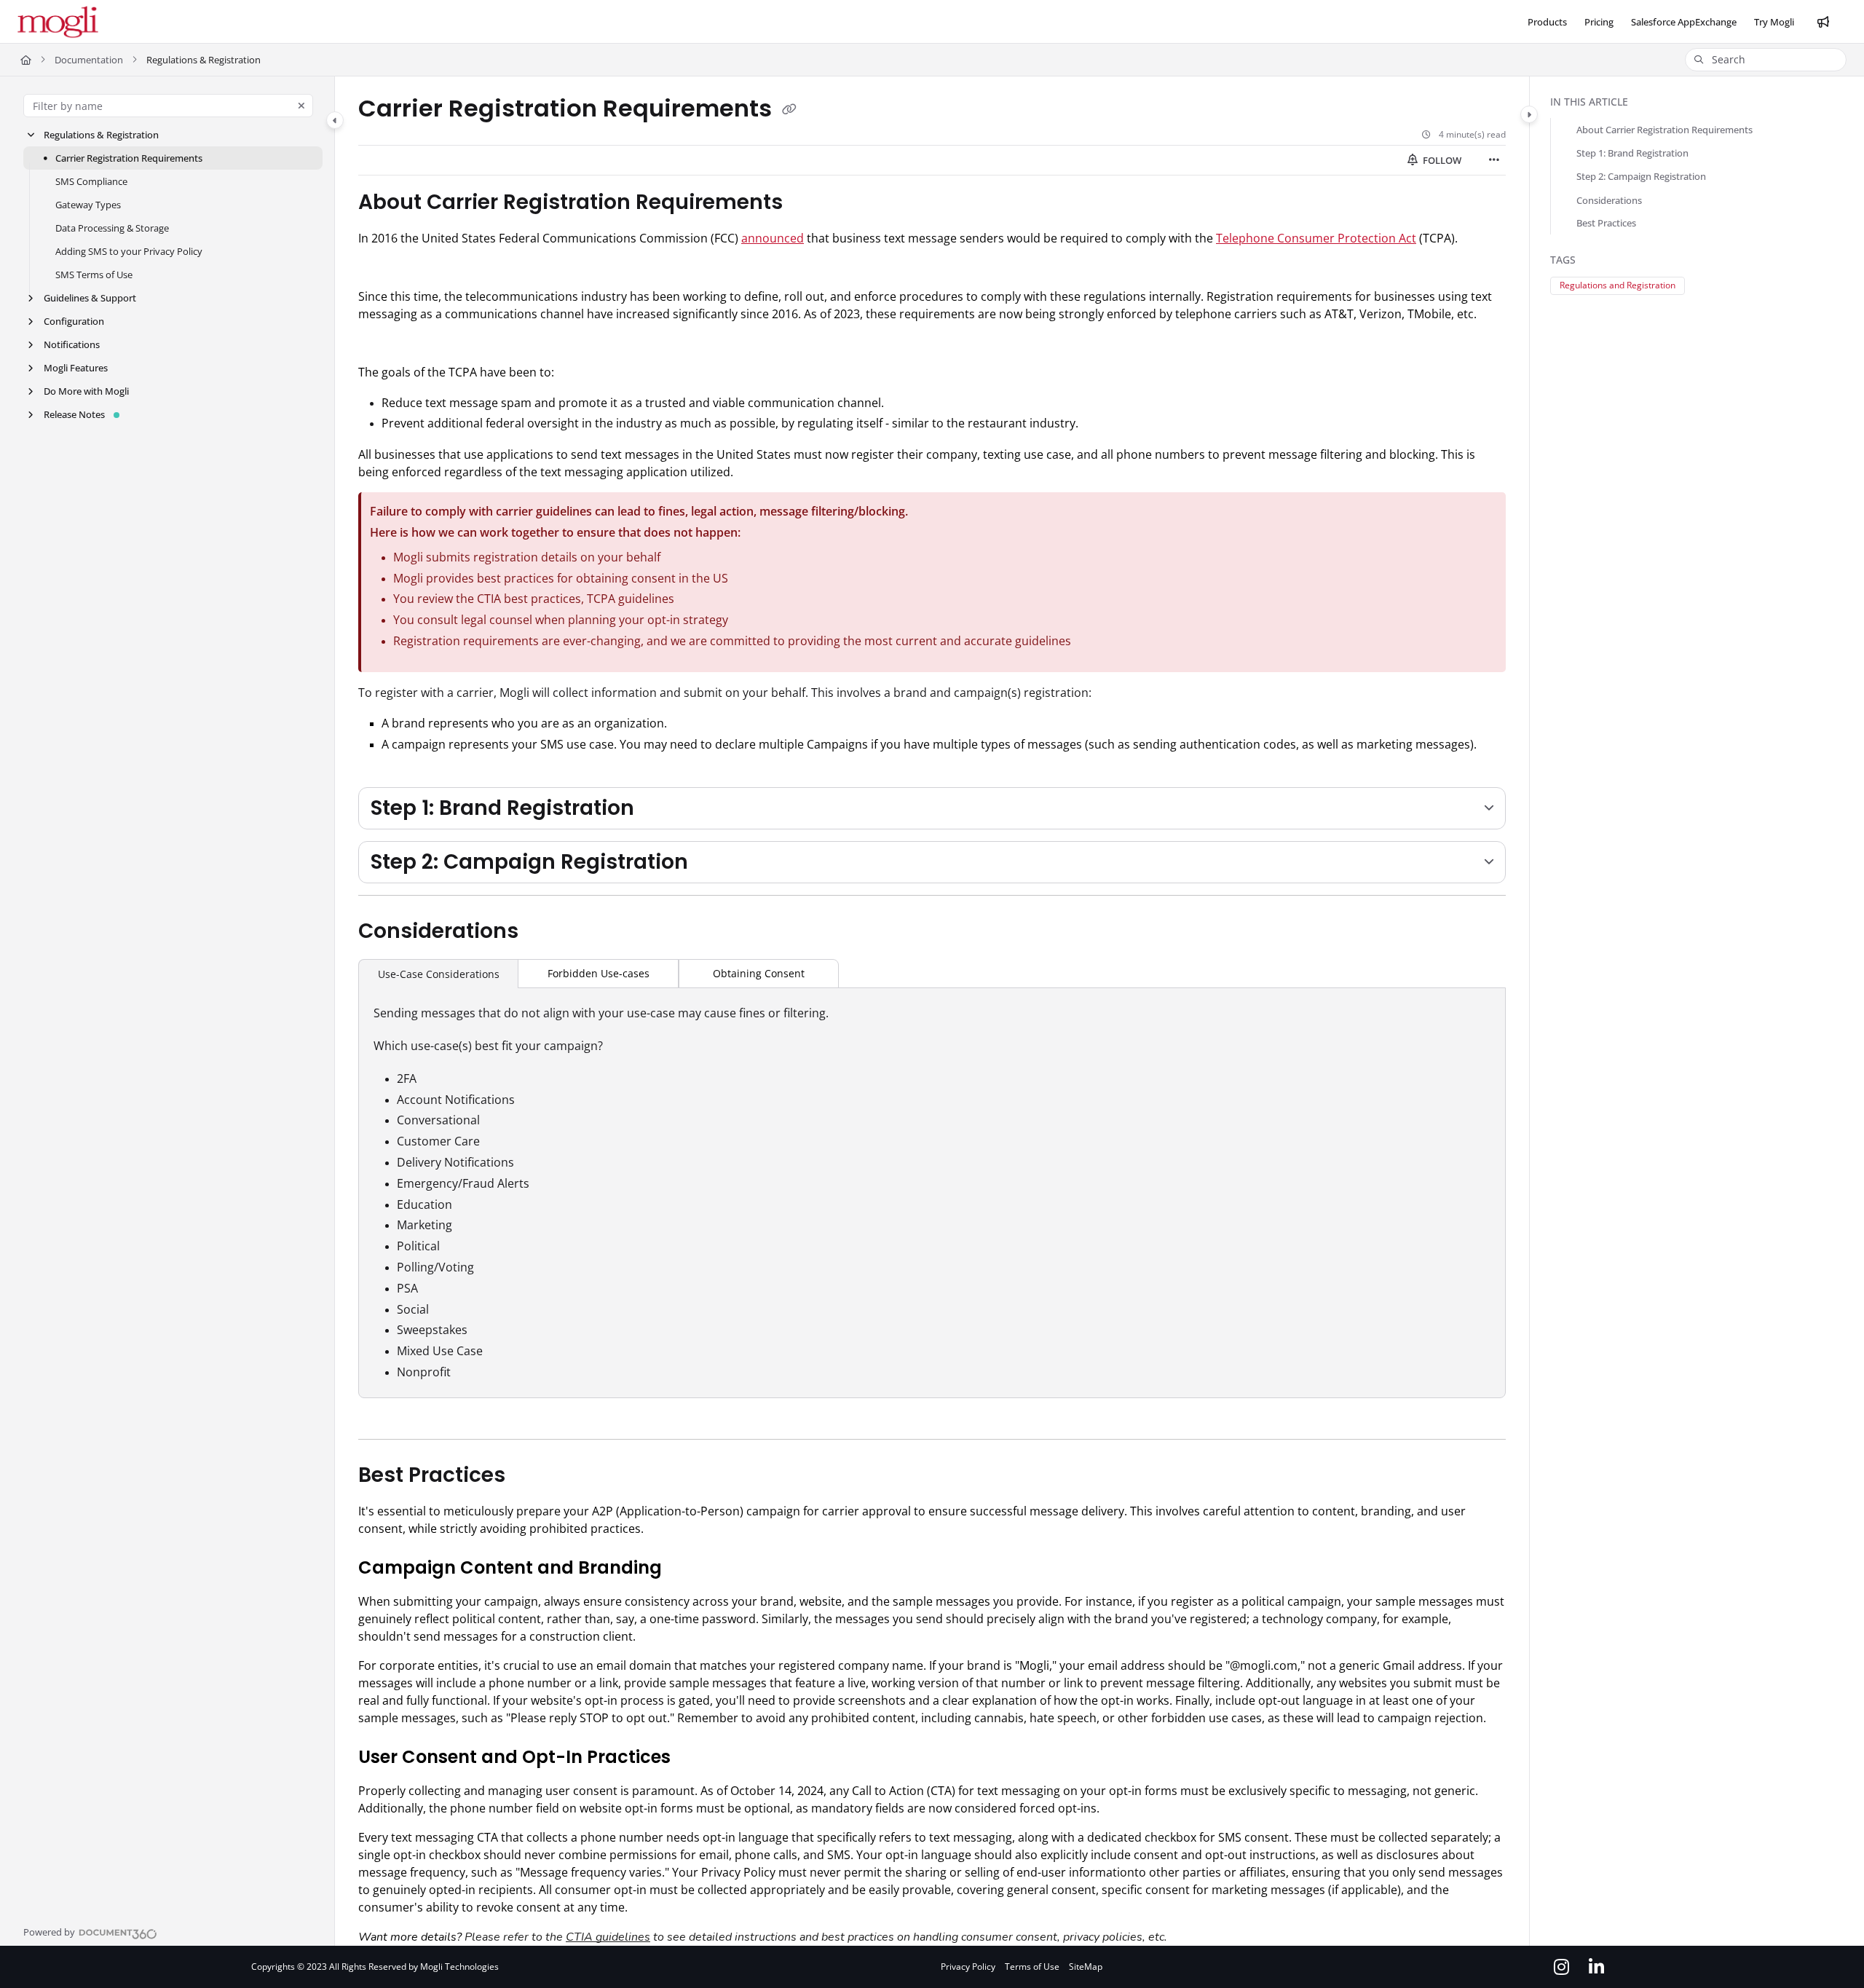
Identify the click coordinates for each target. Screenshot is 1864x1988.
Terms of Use (1032, 1967)
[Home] (58, 22)
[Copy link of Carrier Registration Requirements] (789, 110)
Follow (1441, 160)
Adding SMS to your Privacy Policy (129, 251)
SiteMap (1086, 1967)
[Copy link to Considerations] (542, 932)
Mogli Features (76, 368)
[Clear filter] (301, 106)
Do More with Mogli (86, 391)
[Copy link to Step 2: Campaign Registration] (711, 863)
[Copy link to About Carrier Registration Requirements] (806, 203)
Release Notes (74, 414)
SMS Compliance (91, 181)
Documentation (89, 60)
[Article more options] (1494, 160)
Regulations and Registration (1618, 285)
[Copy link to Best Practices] (529, 1476)
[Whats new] (1823, 22)
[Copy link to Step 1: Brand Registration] (657, 809)
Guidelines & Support (90, 298)
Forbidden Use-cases (599, 973)
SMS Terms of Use (94, 275)
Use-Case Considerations (439, 974)
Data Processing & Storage (112, 228)
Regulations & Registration (101, 135)
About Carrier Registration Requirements (1664, 130)
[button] (1766, 60)
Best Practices (1606, 224)
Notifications (72, 344)
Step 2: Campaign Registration (1641, 177)
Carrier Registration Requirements (129, 158)
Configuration (74, 321)
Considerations (1609, 200)
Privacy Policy (968, 1967)
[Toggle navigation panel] (335, 120)
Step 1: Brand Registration (1632, 154)
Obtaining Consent (759, 973)
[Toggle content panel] (1529, 114)
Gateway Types (88, 205)
